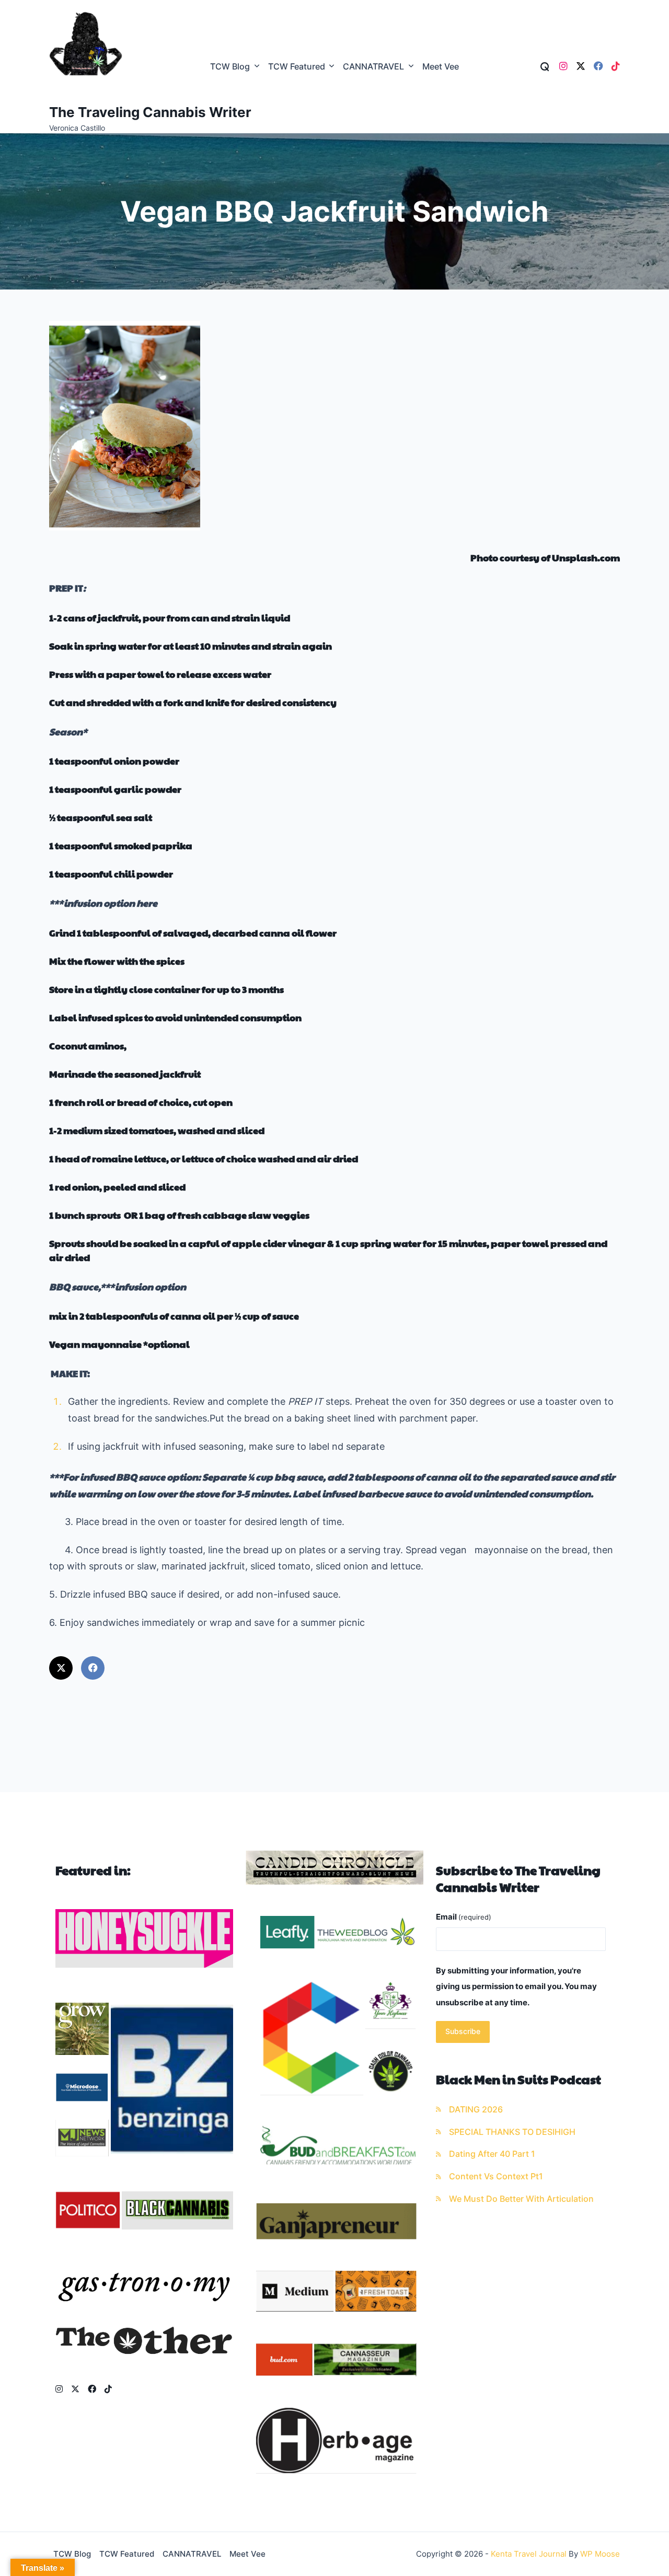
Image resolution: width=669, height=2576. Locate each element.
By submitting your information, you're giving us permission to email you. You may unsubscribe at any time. (516, 1986)
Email (464, 1917)
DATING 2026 (476, 2110)
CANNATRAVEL (373, 67)
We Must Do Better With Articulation (521, 2199)
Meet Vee (441, 67)
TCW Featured (297, 67)
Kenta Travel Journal (529, 2554)
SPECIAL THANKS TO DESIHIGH (512, 2132)
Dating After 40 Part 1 (492, 2154)
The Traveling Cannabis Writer (150, 112)
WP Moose (600, 2554)
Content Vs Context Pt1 (496, 2176)
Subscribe (463, 2031)
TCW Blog (230, 67)
